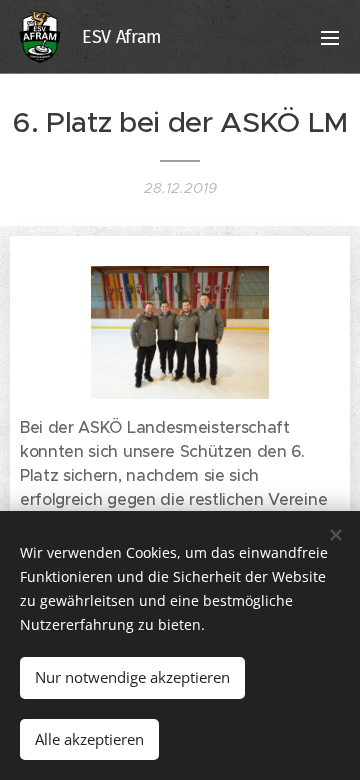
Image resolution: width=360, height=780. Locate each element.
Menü (330, 37)
